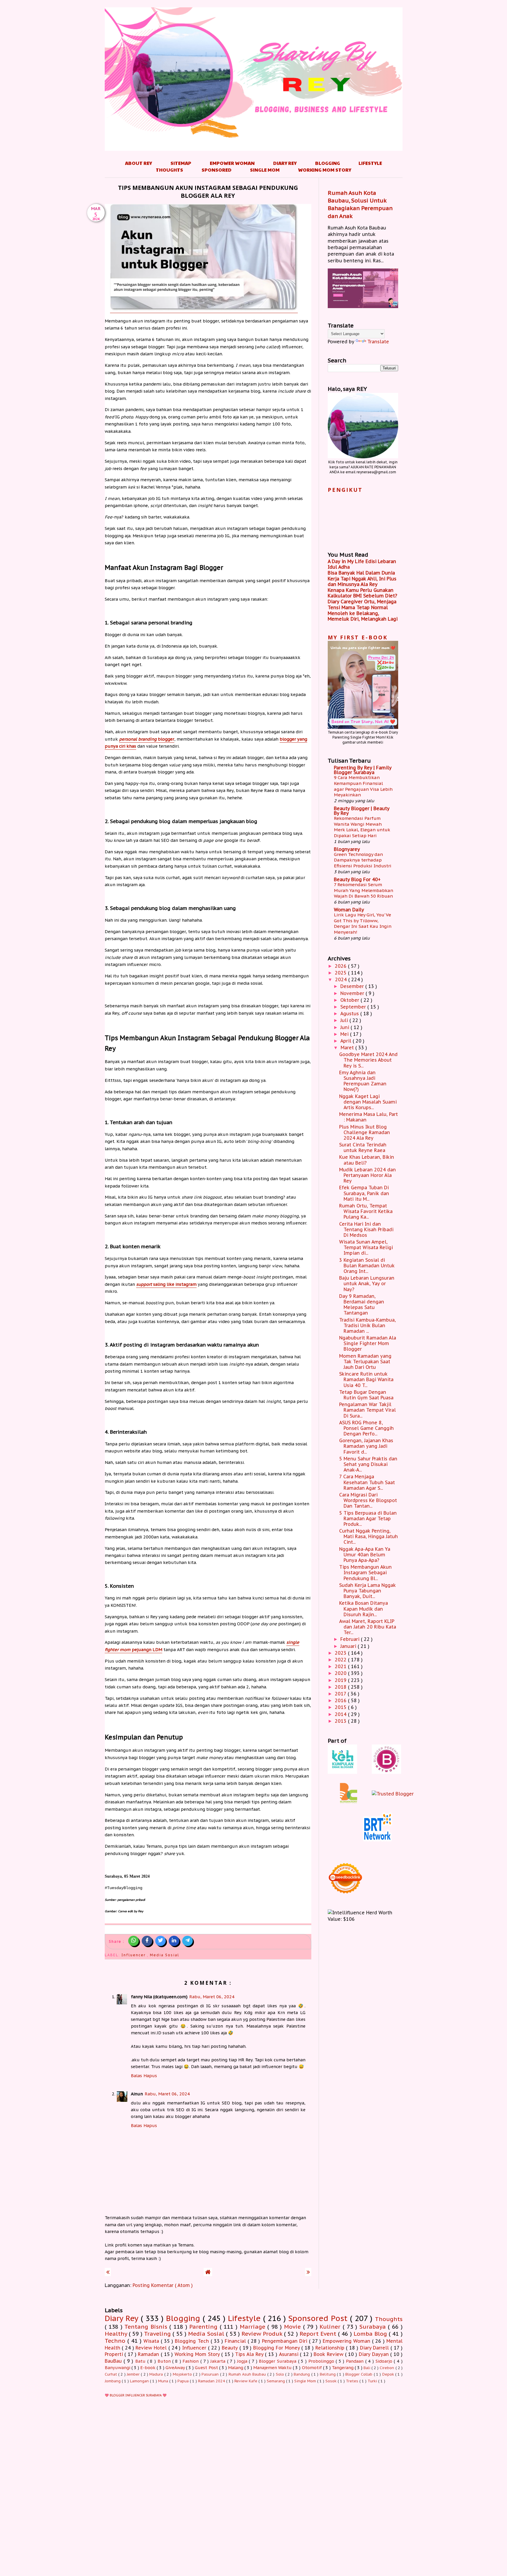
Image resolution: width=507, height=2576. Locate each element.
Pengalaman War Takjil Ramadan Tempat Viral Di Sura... (367, 1410)
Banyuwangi (118, 2368)
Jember (134, 2374)
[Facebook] (147, 1941)
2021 (341, 1666)
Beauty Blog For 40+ (357, 879)
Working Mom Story (325, 170)
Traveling (158, 2333)
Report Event (319, 2333)
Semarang (276, 2381)
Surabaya (374, 2326)
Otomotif (312, 2368)
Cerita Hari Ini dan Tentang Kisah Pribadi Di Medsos (366, 1229)
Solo (280, 2374)
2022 (341, 1660)
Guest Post (207, 2368)
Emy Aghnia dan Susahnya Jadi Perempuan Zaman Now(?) (363, 1081)
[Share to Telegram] (187, 1941)
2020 (341, 1673)
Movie (294, 2326)
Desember (353, 986)
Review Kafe (246, 2381)
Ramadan (149, 2354)
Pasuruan (211, 2374)
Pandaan (356, 2361)
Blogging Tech (193, 2341)
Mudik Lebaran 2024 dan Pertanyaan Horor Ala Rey (367, 1175)
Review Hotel (152, 2348)
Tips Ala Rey (250, 2354)
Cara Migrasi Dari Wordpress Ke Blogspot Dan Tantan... (368, 1500)
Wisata (152, 2341)
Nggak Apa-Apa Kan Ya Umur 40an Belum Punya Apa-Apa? (365, 1555)
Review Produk (263, 2333)
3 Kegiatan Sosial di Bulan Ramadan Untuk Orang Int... (367, 1266)
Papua (184, 2381)
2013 (341, 1721)
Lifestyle (370, 163)
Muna (164, 2381)
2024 (342, 979)
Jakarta (219, 2361)
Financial (236, 2341)
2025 (341, 973)
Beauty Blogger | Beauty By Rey (362, 811)
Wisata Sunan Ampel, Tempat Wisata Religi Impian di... (366, 1247)
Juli (345, 1020)
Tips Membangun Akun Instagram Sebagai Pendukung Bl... (365, 1572)
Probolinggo (322, 2361)
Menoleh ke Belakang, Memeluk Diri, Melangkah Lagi (363, 616)
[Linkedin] (174, 1941)
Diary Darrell (375, 2348)
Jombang (113, 2381)
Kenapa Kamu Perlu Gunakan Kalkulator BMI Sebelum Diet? (362, 593)
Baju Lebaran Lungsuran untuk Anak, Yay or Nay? (367, 1283)
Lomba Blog (371, 2333)
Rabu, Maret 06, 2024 (212, 1997)
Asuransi (290, 2354)
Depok (389, 2374)
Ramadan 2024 (212, 2381)
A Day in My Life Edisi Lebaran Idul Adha (362, 564)
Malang (236, 2368)
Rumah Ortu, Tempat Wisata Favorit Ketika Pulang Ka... (366, 1211)
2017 (341, 1694)
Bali (367, 2368)
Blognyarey (347, 849)
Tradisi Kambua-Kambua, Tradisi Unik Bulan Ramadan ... (367, 1325)
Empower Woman (232, 163)
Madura (157, 2374)
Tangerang (343, 2368)
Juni (345, 1027)
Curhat (111, 2374)
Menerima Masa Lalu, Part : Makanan (369, 1117)
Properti (115, 2354)
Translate (378, 342)
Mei (345, 1034)
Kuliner (331, 2326)
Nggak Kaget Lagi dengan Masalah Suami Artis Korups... (368, 1102)
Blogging (328, 163)
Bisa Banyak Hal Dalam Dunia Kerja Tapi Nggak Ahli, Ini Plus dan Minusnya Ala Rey (362, 578)
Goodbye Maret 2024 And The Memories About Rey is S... (368, 1060)
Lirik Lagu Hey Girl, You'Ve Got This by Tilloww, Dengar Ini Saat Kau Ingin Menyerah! (363, 923)
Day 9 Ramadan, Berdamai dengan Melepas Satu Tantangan (362, 1305)
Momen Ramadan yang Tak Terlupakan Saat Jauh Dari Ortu (365, 1362)
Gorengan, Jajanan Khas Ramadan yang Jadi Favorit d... (366, 1446)
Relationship (331, 2348)
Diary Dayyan (375, 2354)
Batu (141, 2361)
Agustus (350, 1013)
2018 (341, 1687)
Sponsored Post (319, 2318)
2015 (341, 1707)
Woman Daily (349, 910)
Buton (165, 2361)
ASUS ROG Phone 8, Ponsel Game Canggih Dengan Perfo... (366, 1428)
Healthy (117, 2333)
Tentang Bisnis (147, 2326)
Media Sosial (165, 1955)
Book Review (329, 2354)
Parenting (205, 2326)
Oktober (350, 1000)
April (347, 1041)
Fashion (191, 2361)
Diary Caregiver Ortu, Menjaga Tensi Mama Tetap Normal (362, 604)
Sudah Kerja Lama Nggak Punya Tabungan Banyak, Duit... (367, 1591)
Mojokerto (183, 2374)
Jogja (243, 2361)
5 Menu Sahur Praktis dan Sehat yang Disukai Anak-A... (368, 1464)
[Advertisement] (254, 2472)
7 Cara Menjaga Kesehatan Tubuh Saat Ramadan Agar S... (367, 1482)
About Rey (138, 163)
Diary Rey (285, 163)
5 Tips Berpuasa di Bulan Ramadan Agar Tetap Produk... (368, 1518)
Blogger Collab (360, 2374)
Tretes (353, 2381)
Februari (351, 1639)
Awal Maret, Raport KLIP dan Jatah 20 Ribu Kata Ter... (368, 1627)
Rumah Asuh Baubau (248, 2374)
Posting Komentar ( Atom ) (163, 2285)
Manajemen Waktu (273, 2368)
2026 (341, 966)
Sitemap (181, 163)
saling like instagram (166, 1284)
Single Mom (265, 170)
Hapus (150, 2076)
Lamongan (140, 2381)
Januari (349, 1646)
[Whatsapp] (133, 1941)
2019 (341, 1680)
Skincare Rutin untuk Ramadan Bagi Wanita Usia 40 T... (366, 1379)
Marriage (254, 2326)
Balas (136, 2076)
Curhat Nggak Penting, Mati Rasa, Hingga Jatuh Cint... (369, 1536)
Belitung (328, 2374)
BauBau (114, 2361)
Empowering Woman (347, 2341)
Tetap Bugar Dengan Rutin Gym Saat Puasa (366, 1395)
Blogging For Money (277, 2348)
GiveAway (176, 2368)
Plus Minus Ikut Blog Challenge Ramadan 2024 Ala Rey (365, 1132)
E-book (148, 2368)
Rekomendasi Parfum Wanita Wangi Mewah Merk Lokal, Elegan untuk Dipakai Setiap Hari (362, 827)
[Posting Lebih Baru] (108, 2272)
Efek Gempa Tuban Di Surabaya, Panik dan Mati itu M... (364, 1193)
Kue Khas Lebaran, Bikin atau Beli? (367, 1160)
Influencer (134, 1955)
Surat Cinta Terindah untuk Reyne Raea (363, 1147)
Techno (116, 2341)
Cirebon (387, 2368)
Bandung (302, 2374)
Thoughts (169, 170)
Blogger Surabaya (278, 2361)
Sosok (332, 2381)
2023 (341, 1653)
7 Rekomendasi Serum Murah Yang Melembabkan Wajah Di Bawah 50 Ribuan (364, 890)
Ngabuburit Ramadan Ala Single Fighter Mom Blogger (368, 1343)
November (353, 993)
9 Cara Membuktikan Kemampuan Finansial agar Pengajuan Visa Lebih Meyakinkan (363, 786)
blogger (147, 739)
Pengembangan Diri (285, 2341)
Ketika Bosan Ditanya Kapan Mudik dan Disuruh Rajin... (364, 1609)
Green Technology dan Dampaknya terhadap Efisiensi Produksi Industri (363, 860)
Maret (348, 1048)
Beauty (231, 2348)
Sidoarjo (385, 2361)
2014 (341, 1714)
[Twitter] (160, 1941)
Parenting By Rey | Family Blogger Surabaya (363, 770)
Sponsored (217, 170)
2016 (341, 1700)
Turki (373, 2381)
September (354, 1007)
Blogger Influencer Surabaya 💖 (138, 2395)
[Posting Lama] (308, 2272)
